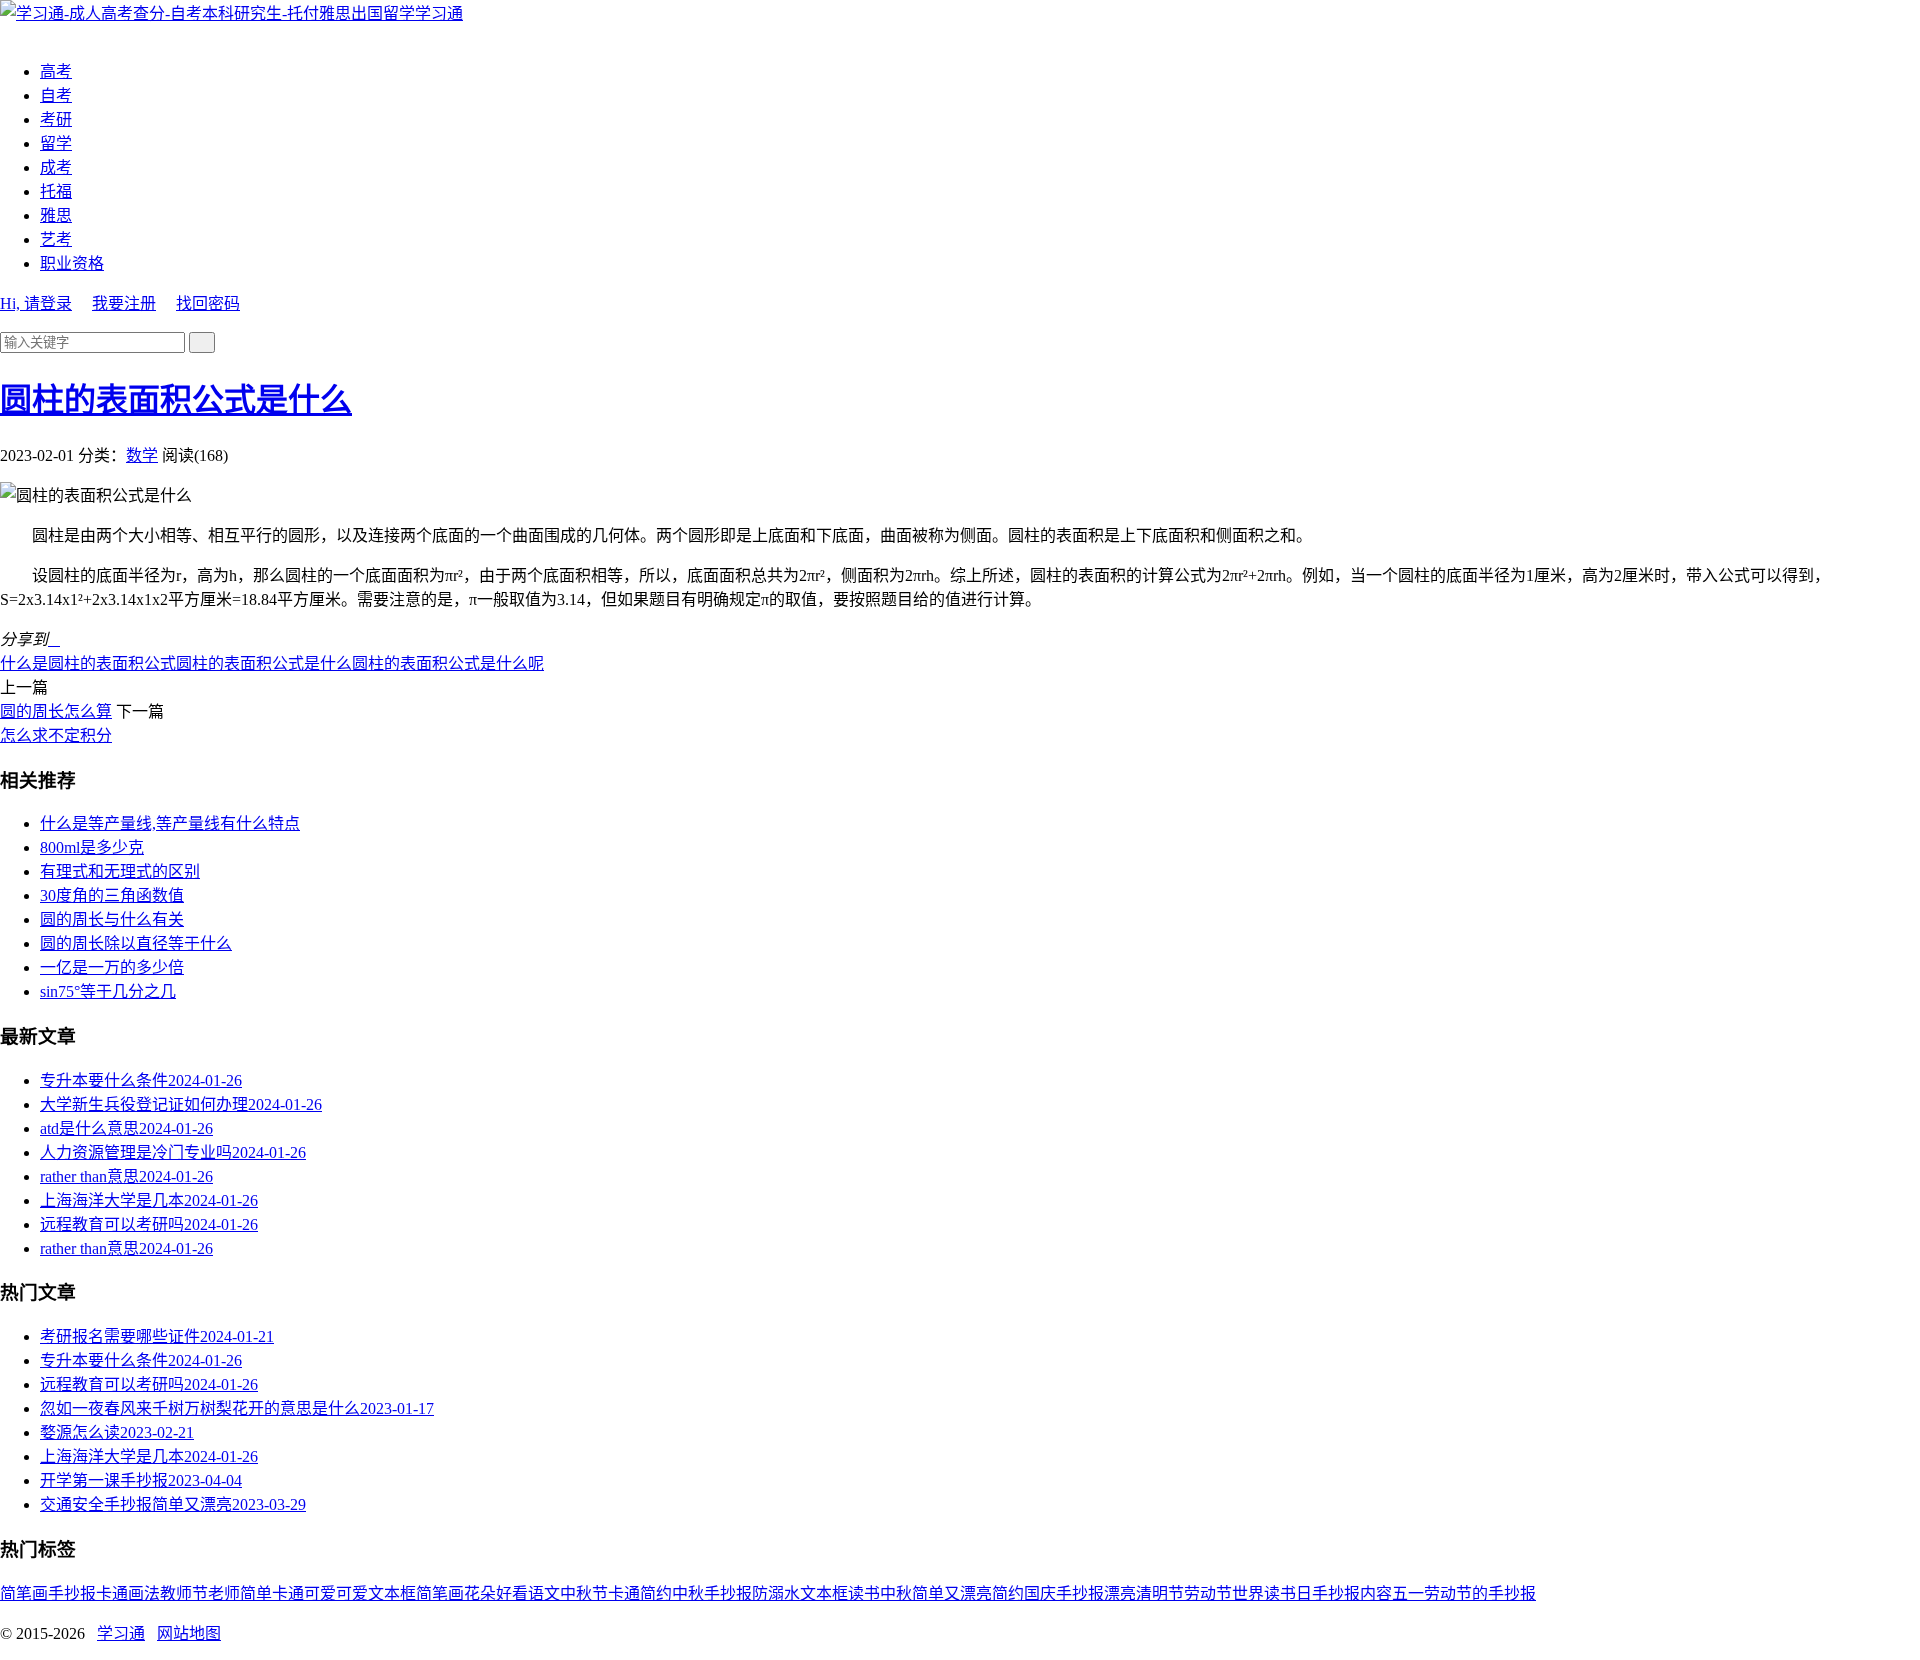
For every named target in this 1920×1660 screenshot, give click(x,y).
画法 (144, 1593)
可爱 (352, 1593)
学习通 (439, 13)
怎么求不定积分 (56, 735)
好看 (512, 1593)
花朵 (480, 1593)
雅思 (56, 215)
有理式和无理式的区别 (120, 871)
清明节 (1160, 1593)
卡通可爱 (304, 1593)
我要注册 (124, 303)
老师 (224, 1593)
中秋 (896, 1593)
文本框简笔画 (416, 1593)
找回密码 (208, 303)
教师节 (184, 1593)
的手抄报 (1504, 1593)
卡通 (112, 1593)
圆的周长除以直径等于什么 (136, 943)
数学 (142, 455)
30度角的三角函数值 (112, 895)
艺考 (56, 239)
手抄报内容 (1352, 1593)
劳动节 (1208, 1593)
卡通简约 (640, 1593)
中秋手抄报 (712, 1593)
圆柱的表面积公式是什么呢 (448, 663)
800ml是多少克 (92, 847)
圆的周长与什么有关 (112, 919)
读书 (864, 1593)
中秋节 (584, 1593)
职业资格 (72, 263)
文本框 (824, 1593)
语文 (544, 1593)
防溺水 (776, 1593)
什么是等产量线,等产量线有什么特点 (170, 823)
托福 (56, 191)
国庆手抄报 (1064, 1593)
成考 (56, 167)
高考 (56, 71)
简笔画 (24, 1593)
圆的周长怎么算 (56, 711)
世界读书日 (1272, 1593)
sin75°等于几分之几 (108, 991)
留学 (56, 143)
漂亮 (1120, 1593)
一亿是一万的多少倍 (112, 967)
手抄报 (72, 1593)
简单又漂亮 (952, 1593)
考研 (56, 119)
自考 (56, 95)
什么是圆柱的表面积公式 (88, 663)
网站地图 (189, 1633)
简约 (1008, 1593)
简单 (256, 1593)
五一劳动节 (1432, 1593)
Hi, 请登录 (36, 303)
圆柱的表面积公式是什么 (176, 400)
